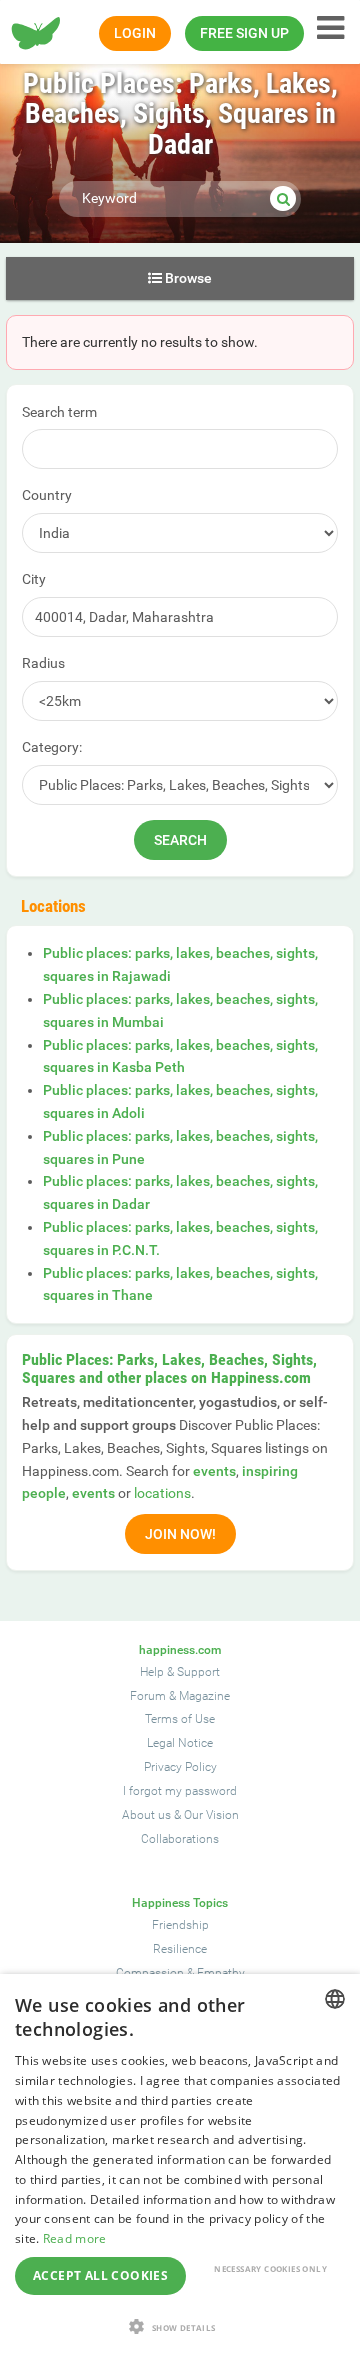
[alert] (180, 2167)
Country (47, 495)
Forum (148, 1696)
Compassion (150, 1973)
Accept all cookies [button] (100, 2275)
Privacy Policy (180, 1767)
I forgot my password (180, 1791)
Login (135, 33)
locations (162, 1493)
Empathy (221, 1973)
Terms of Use (180, 1719)
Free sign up (244, 33)
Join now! (180, 1534)
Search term (59, 412)
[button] (180, 2326)
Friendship (180, 1925)
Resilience (180, 1949)
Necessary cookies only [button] (270, 2268)
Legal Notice (180, 1743)
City (34, 579)
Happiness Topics (180, 1903)
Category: (52, 747)
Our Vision (211, 1815)
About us (146, 1815)
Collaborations (180, 1839)
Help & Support (180, 1672)
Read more (75, 2238)
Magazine (204, 1696)
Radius (43, 663)
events (214, 1471)
